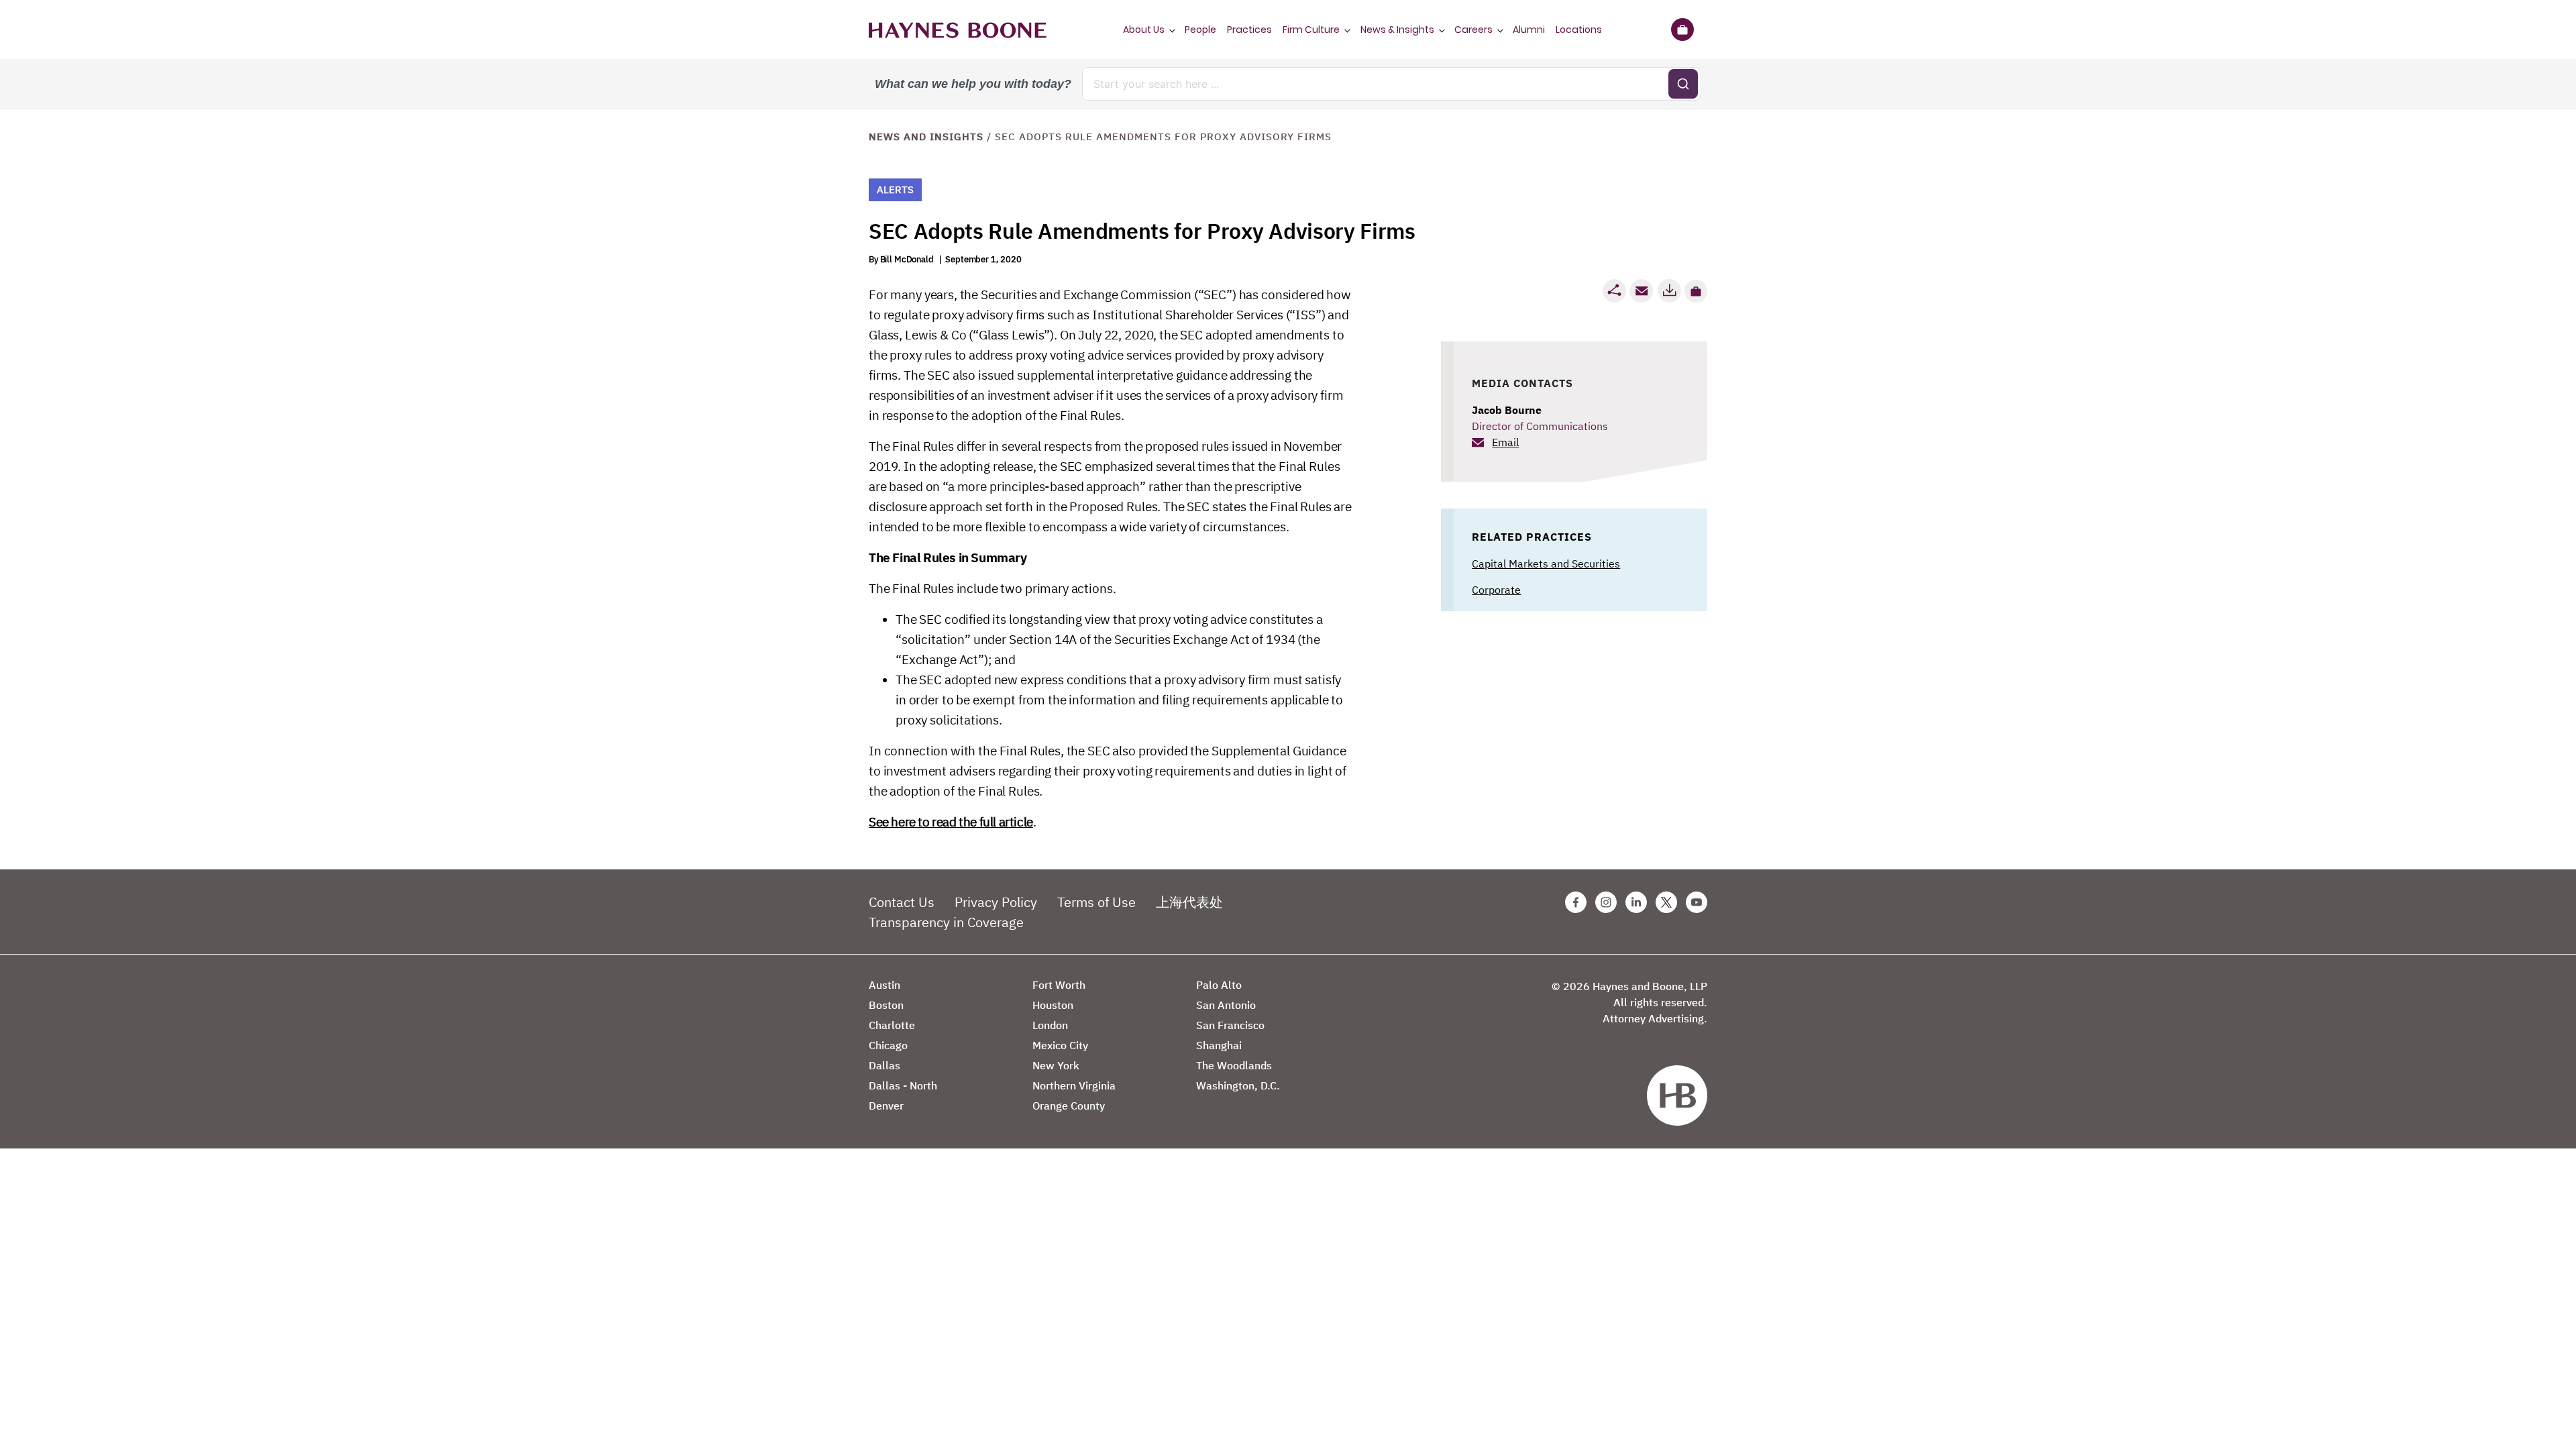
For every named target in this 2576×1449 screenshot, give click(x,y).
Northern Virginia (1074, 1085)
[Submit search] (1683, 84)
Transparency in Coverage (946, 922)
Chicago (888, 1045)
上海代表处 (1189, 902)
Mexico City (1060, 1045)
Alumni (1529, 30)
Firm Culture (1311, 30)
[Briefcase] (1682, 30)
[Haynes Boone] (958, 30)
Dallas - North (903, 1085)
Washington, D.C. (1238, 1085)
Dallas (884, 1065)
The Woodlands (1234, 1065)
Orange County (1069, 1106)
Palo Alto (1219, 985)
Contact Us (902, 902)
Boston (886, 1005)
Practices (1249, 30)
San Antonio (1226, 1005)
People (1200, 30)
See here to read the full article (951, 822)
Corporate (1496, 590)
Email (1505, 442)
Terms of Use (1096, 902)
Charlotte (892, 1025)
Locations (1579, 30)
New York (1056, 1065)
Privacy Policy (996, 902)
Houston (1053, 1005)
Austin (884, 985)
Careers (1473, 30)
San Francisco (1230, 1025)
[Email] (1642, 291)
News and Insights (926, 137)
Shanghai (1219, 1045)
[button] (1696, 291)
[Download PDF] (1669, 291)
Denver (886, 1106)
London (1050, 1025)
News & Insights (1397, 30)
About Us (1144, 30)
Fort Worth (1059, 985)
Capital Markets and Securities (1546, 563)
